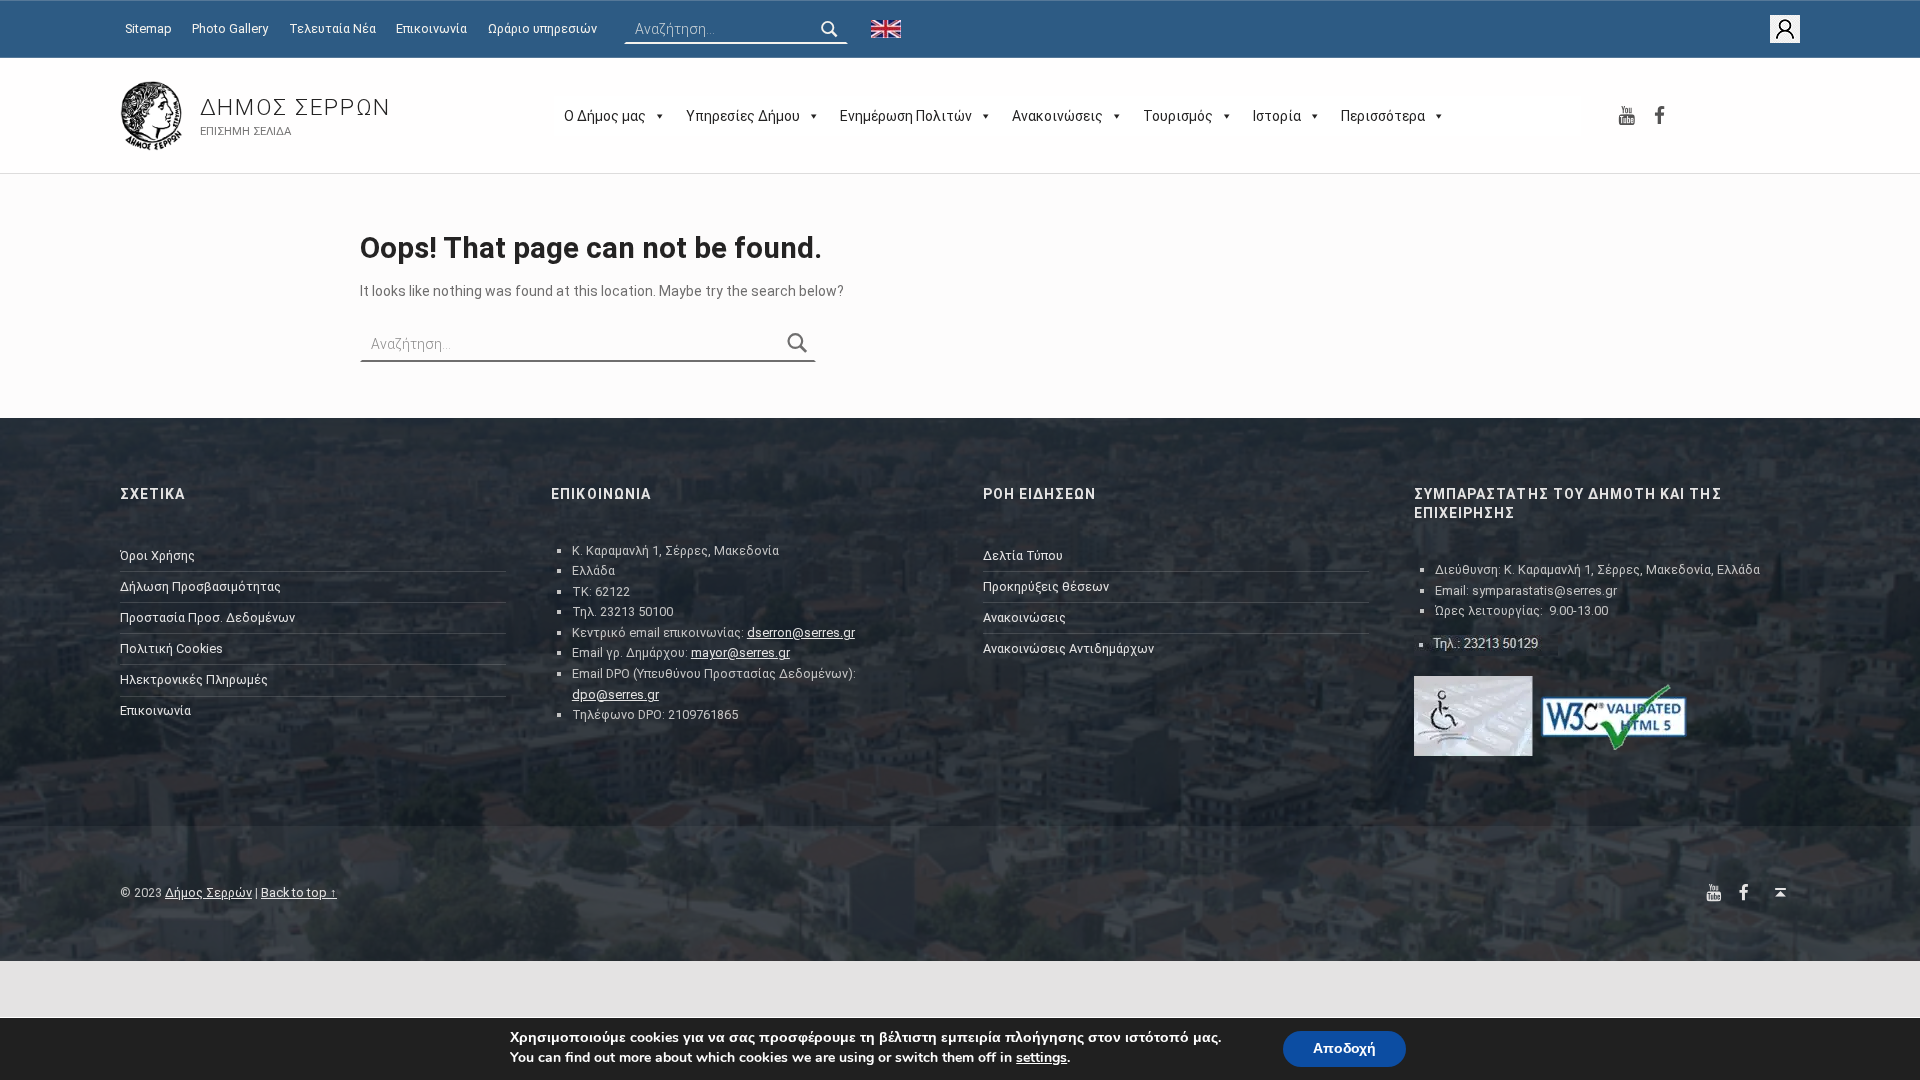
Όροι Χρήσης (157, 555)
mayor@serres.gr (740, 652)
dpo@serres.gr (615, 694)
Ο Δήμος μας (605, 116)
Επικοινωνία (431, 28)
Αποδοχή (1344, 1048)
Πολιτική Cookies (171, 648)
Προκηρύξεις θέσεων (1046, 586)
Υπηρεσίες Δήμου (743, 116)
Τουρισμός (1178, 116)
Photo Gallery (230, 28)
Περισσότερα (1383, 116)
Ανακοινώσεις (1057, 116)
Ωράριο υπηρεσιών (542, 28)
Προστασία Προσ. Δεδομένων (207, 617)
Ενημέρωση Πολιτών (906, 116)
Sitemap (148, 28)
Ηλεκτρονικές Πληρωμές (194, 679)
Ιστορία (1277, 116)
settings (1041, 1058)
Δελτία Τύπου (1023, 555)
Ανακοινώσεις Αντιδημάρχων (1068, 648)
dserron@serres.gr (801, 632)
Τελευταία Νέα (332, 28)
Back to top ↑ (299, 892)
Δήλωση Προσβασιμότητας (200, 586)
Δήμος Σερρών (295, 107)
